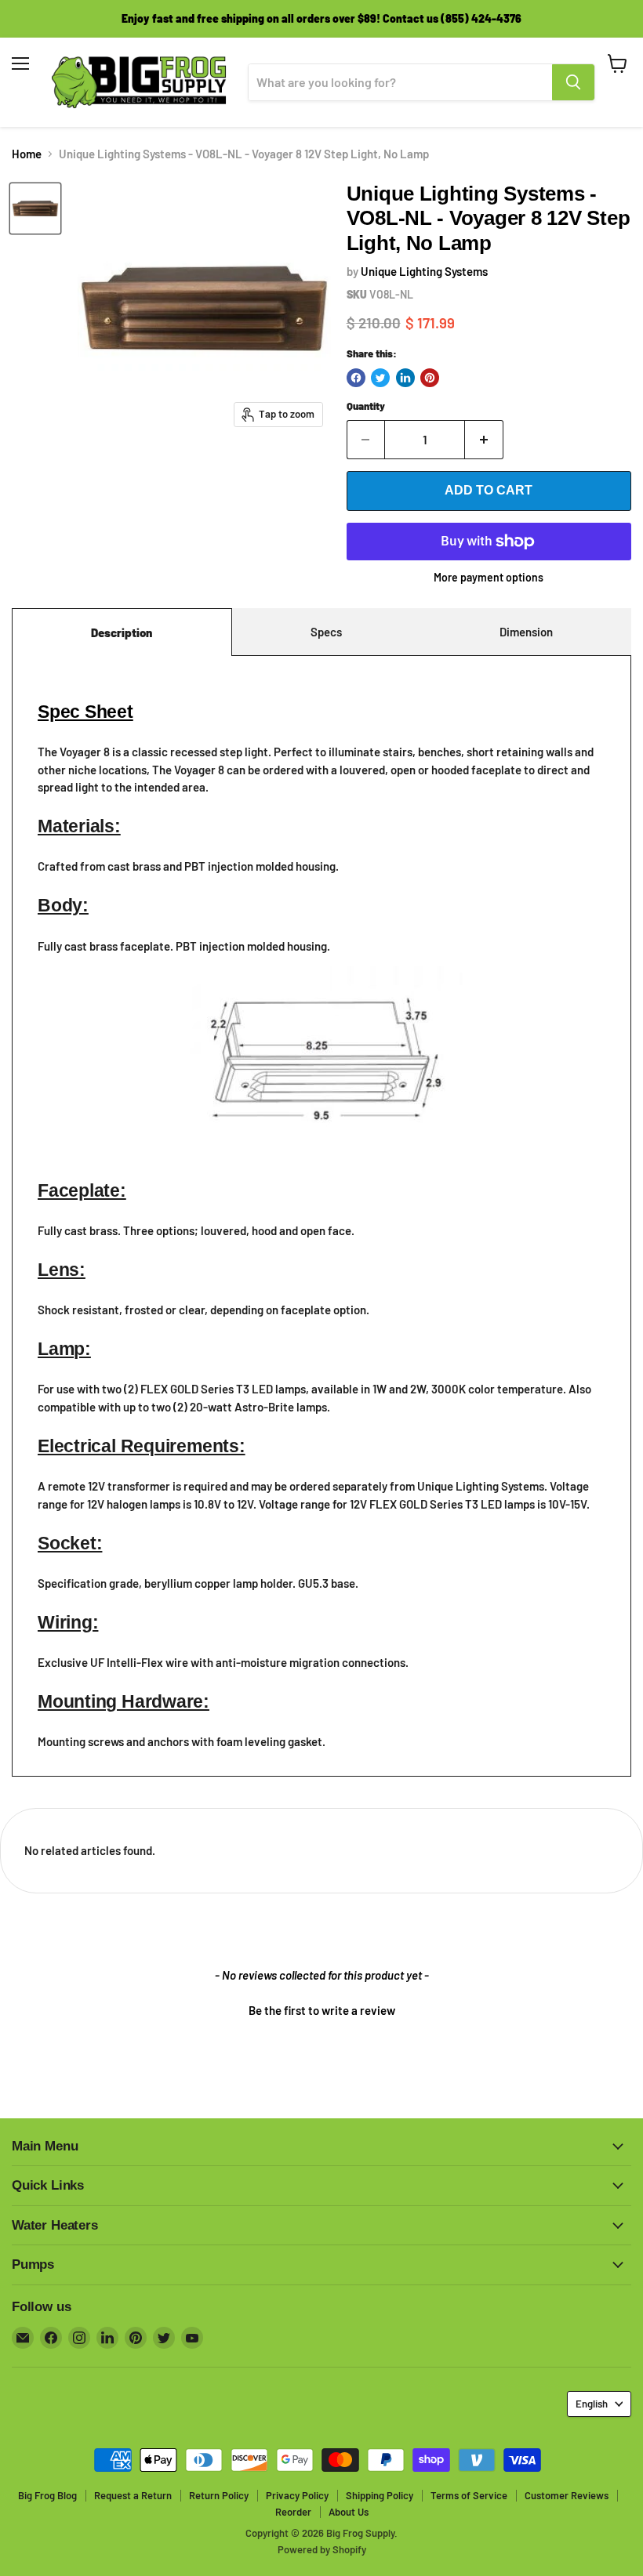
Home (27, 154)
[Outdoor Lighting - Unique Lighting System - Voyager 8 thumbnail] (35, 208)
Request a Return (133, 2495)
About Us (349, 2512)
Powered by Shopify (322, 2549)
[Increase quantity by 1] (484, 440)
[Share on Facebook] (356, 378)
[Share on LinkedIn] (405, 378)
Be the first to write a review (322, 2010)
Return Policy (219, 2495)
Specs (326, 632)
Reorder (293, 2512)
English (592, 2404)
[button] (321, 2009)
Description (122, 632)
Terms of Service (469, 2495)
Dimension (526, 632)
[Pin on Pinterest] (430, 378)
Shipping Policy (380, 2495)
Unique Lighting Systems (424, 271)
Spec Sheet (85, 712)
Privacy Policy (297, 2495)
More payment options (489, 578)
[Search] (573, 82)
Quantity (366, 406)
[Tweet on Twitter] (380, 378)
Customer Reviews (567, 2495)
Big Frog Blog (47, 2495)
